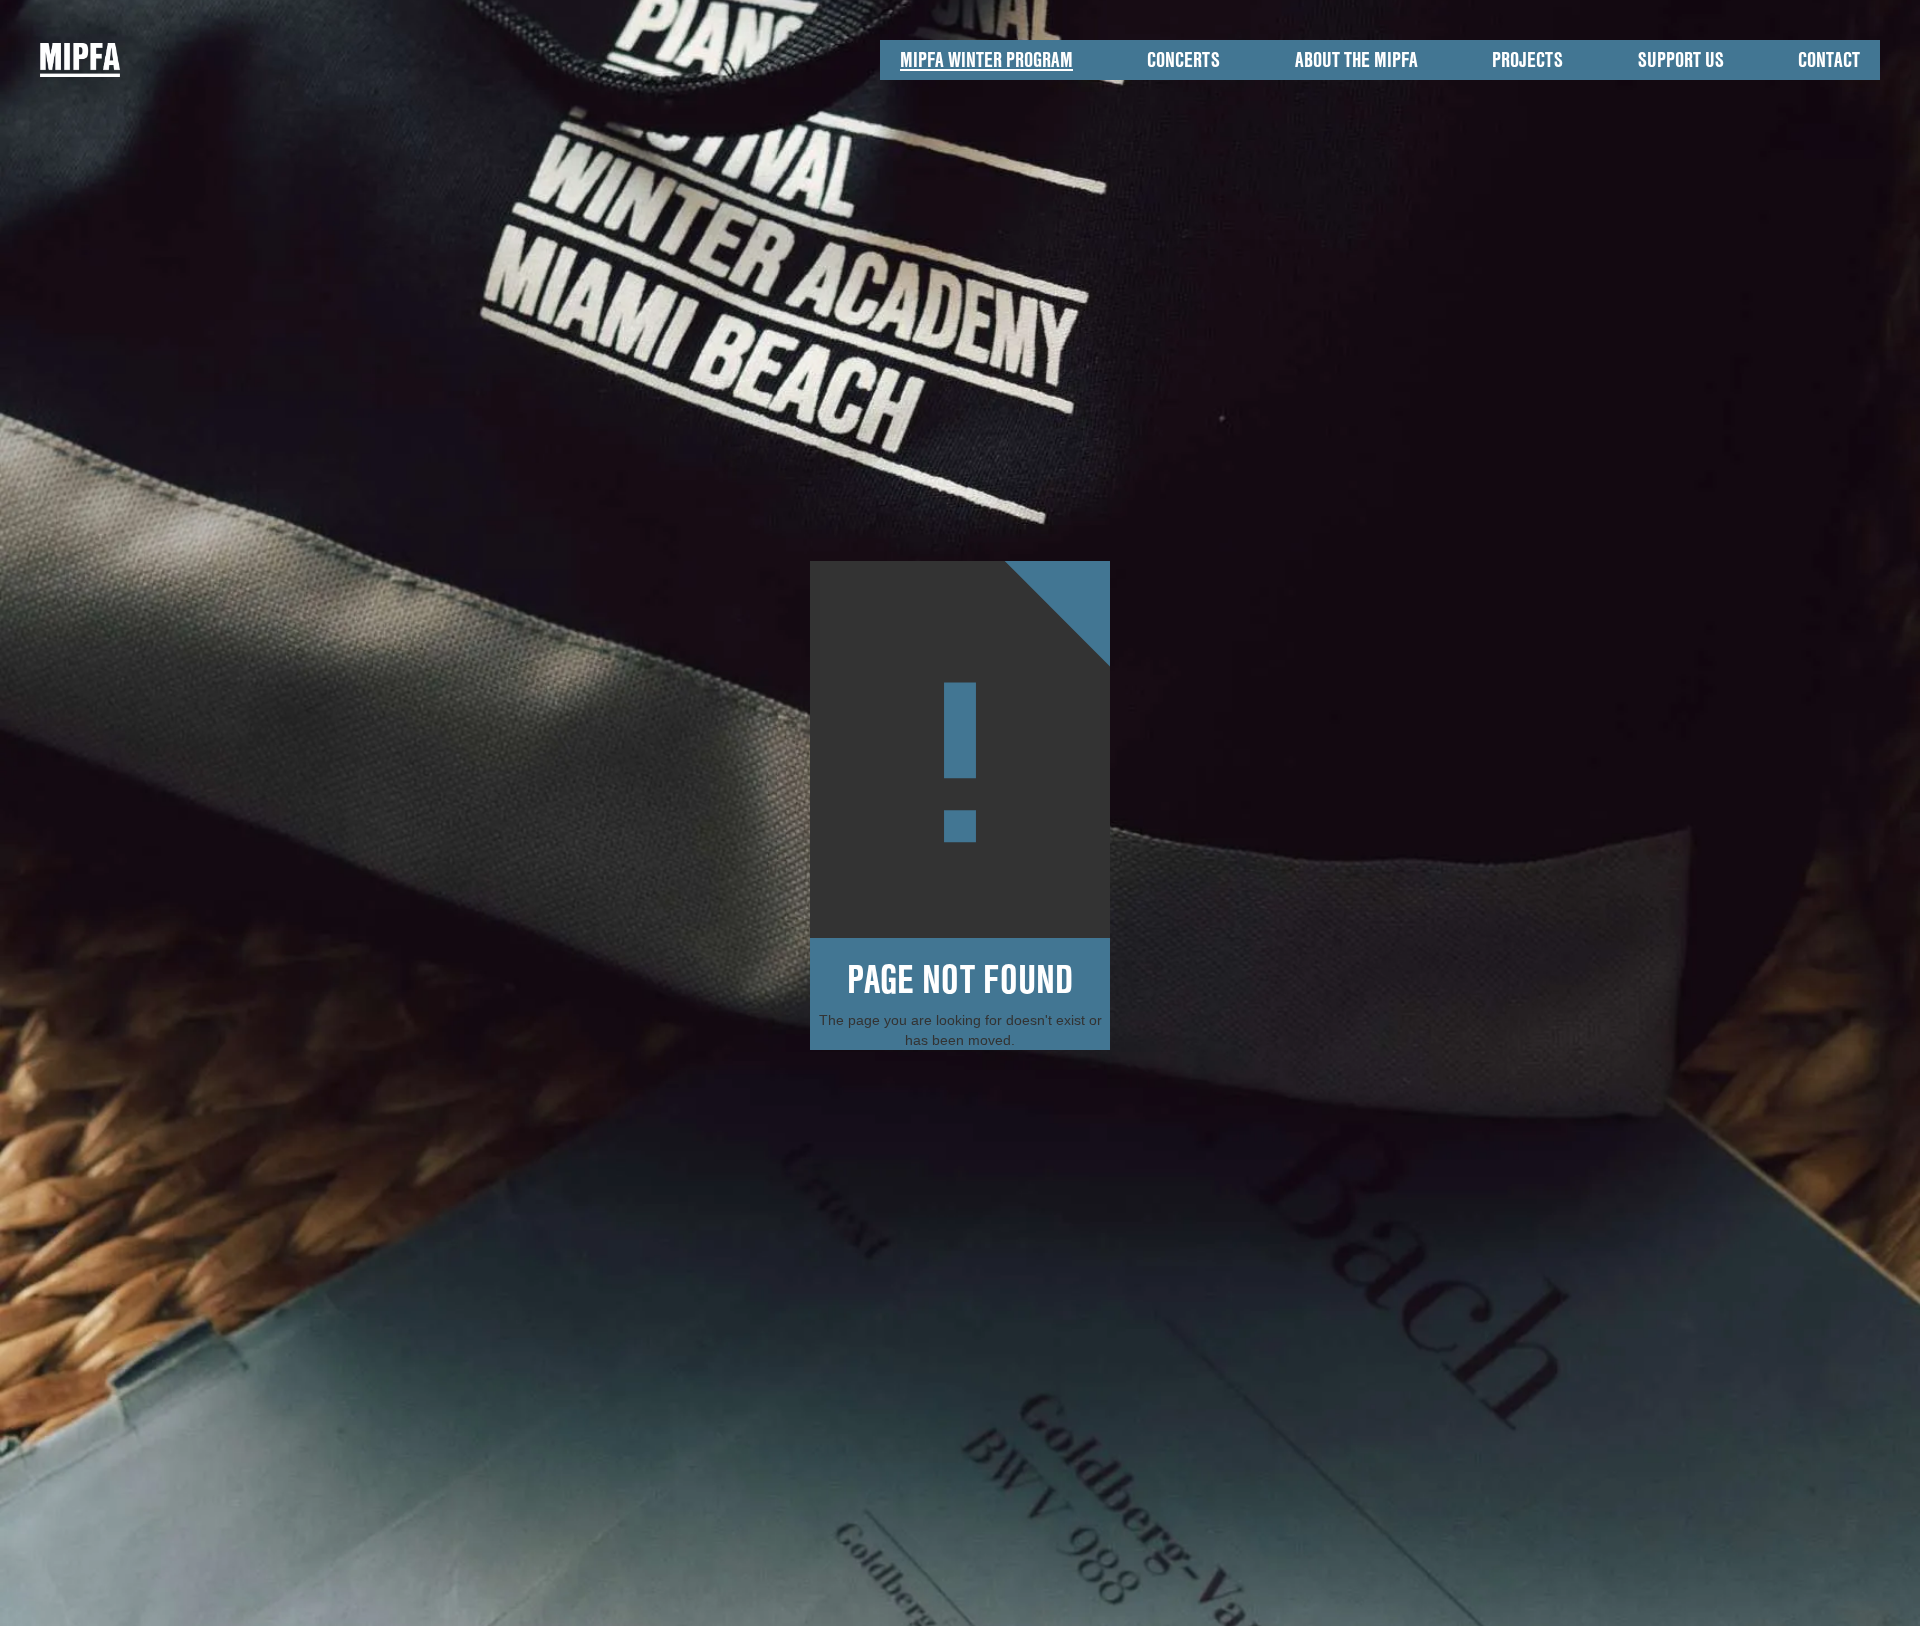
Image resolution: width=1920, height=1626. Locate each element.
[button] (986, 60)
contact (1829, 60)
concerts (1183, 60)
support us (1681, 60)
